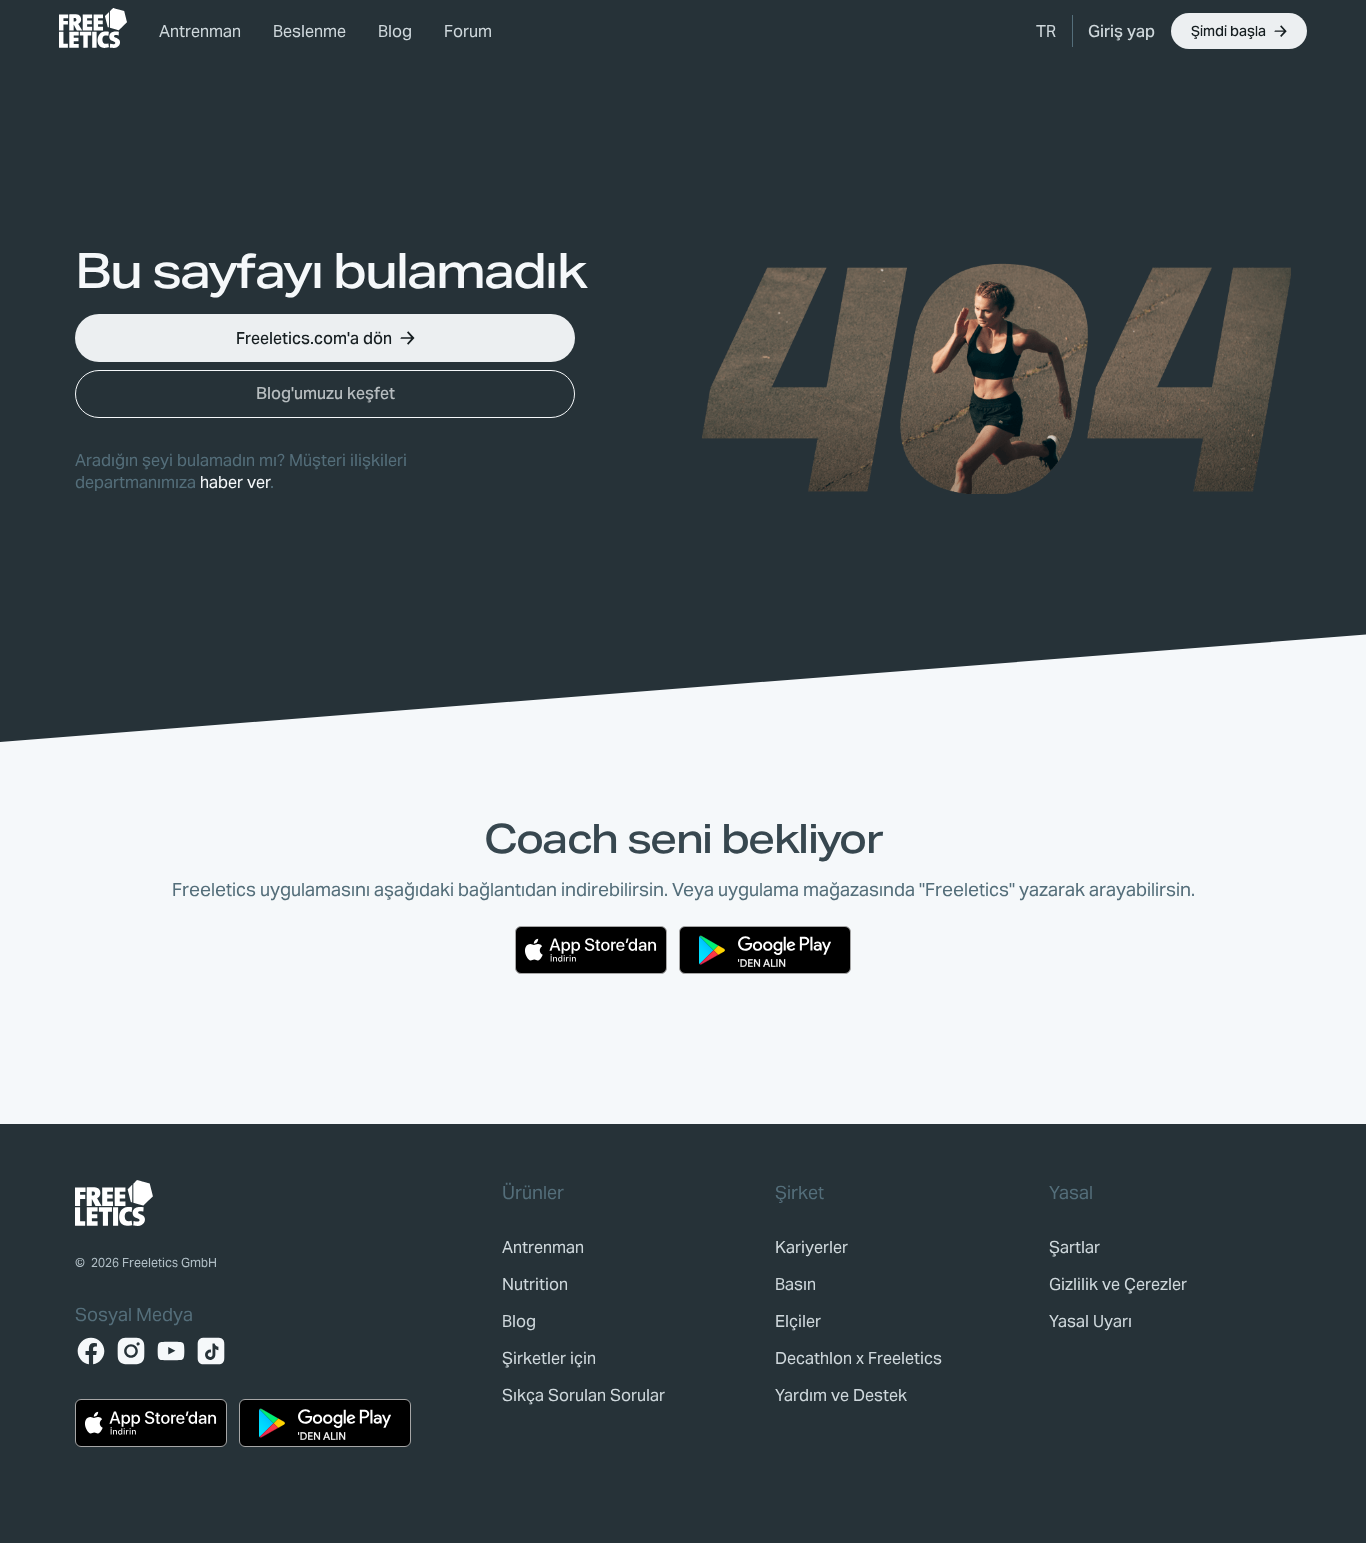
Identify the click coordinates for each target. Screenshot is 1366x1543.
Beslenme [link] (309, 31)
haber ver (235, 482)
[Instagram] (131, 1351)
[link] (93, 28)
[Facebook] (91, 1351)
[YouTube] (171, 1351)
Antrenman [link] (200, 31)
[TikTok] (211, 1351)
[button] (1046, 31)
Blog (395, 31)
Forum (468, 31)
